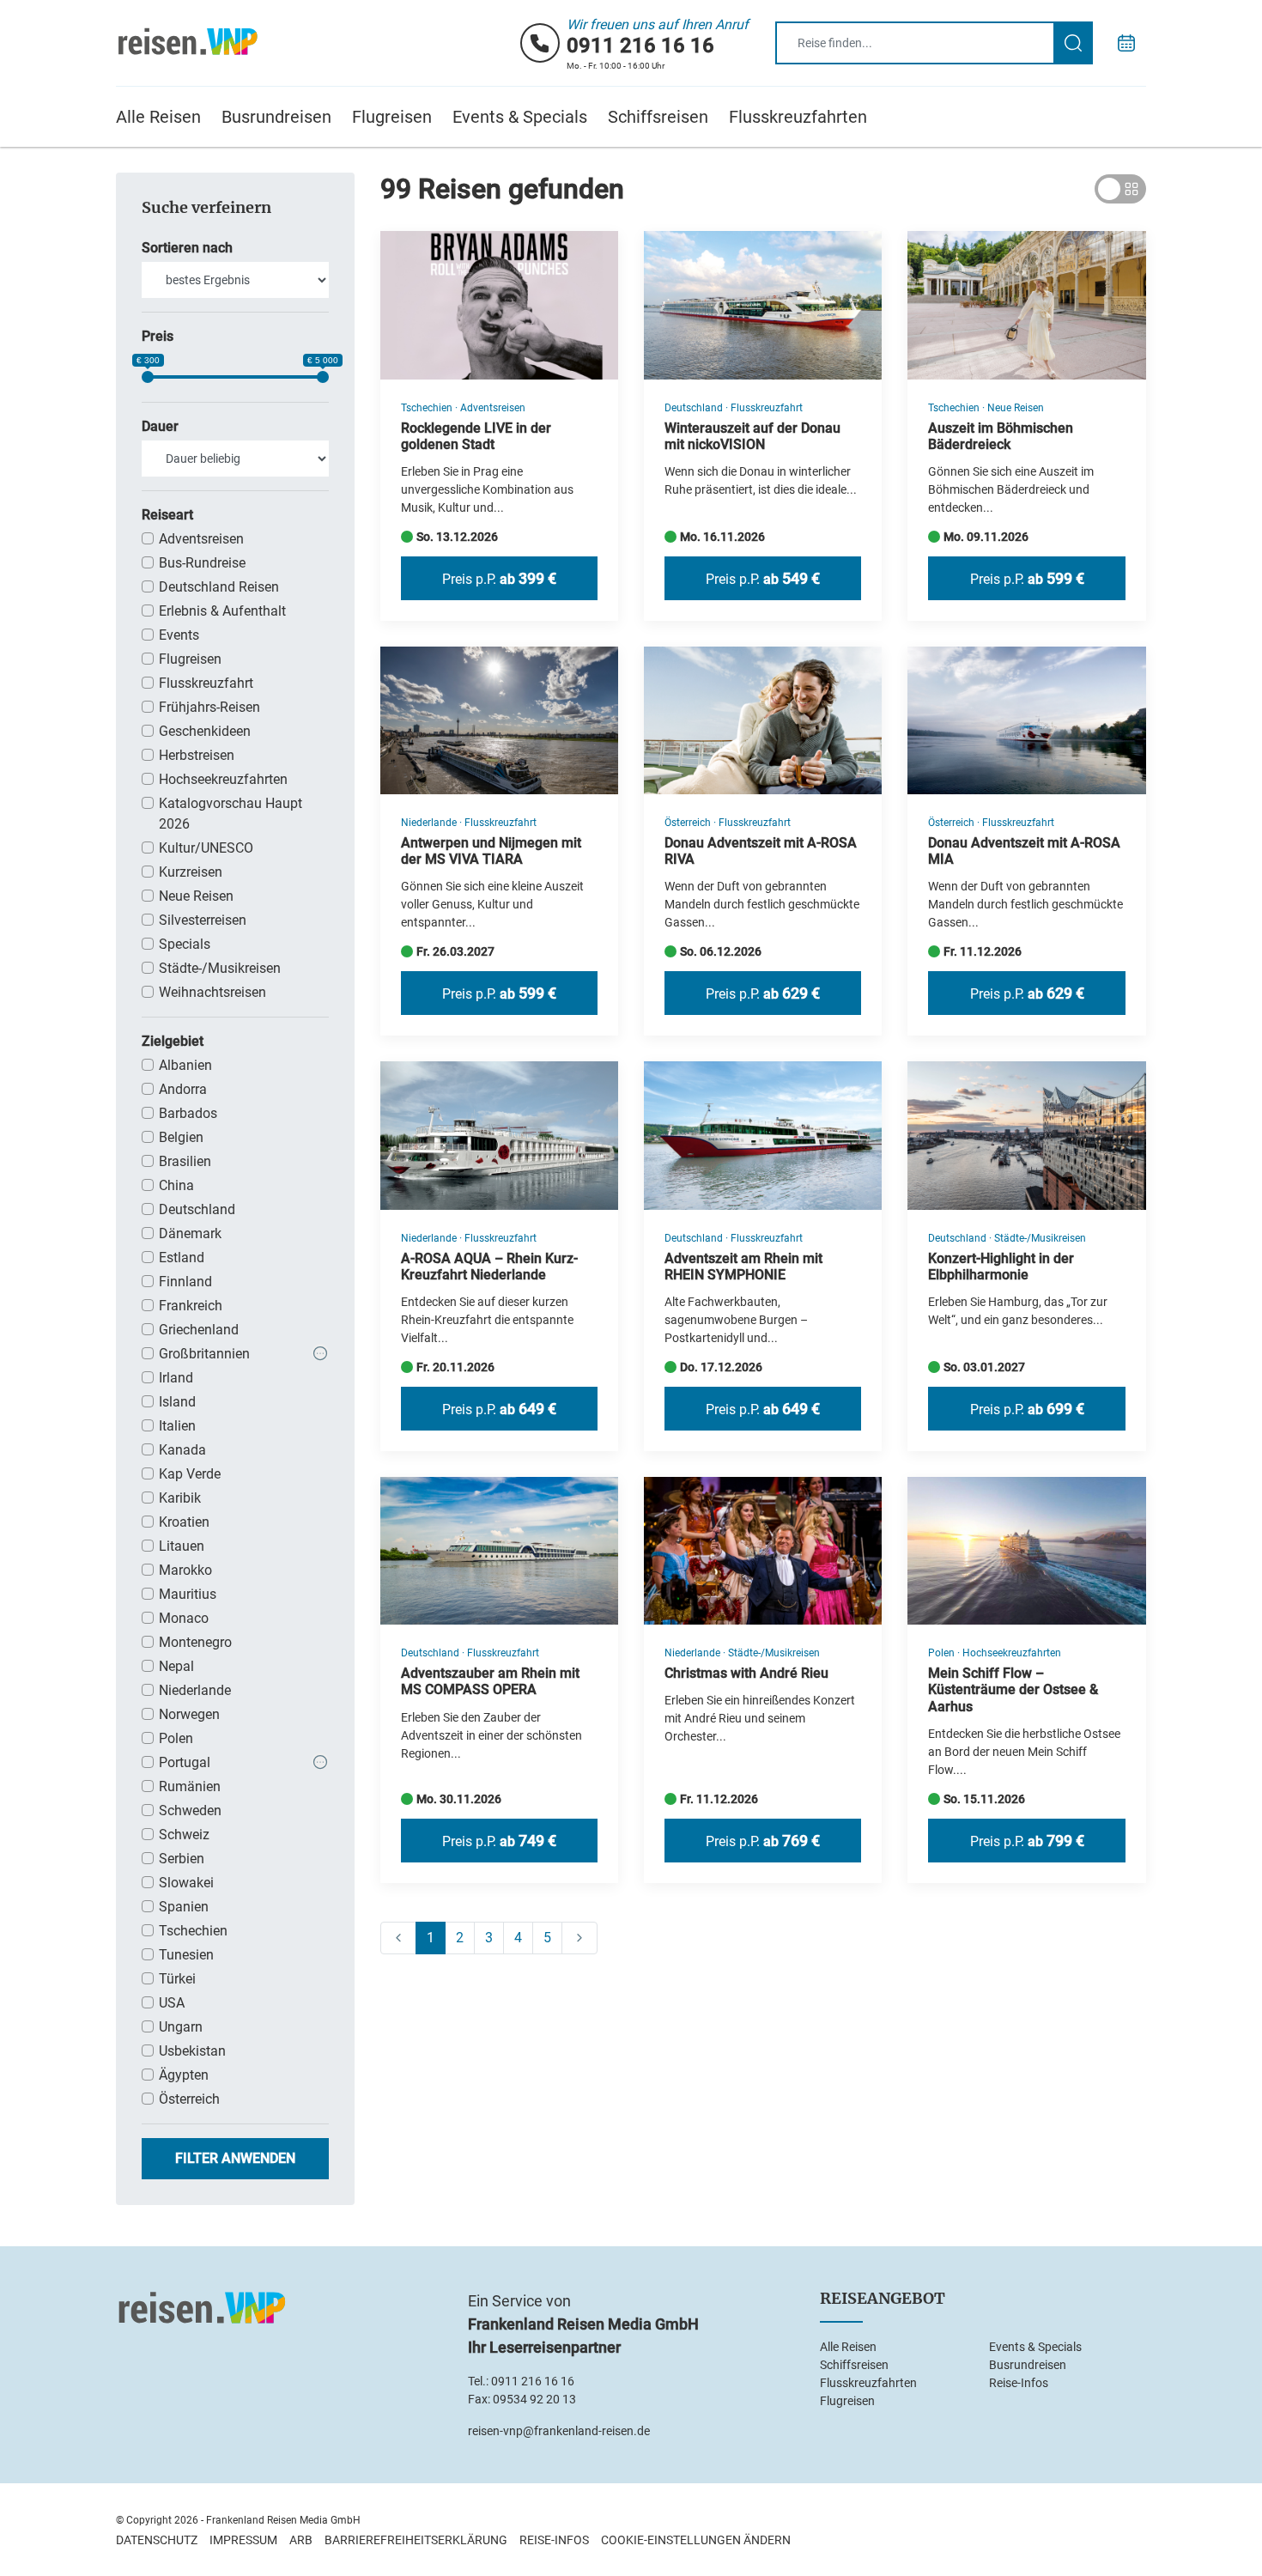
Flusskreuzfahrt (206, 683)
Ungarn (181, 2027)
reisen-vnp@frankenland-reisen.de (559, 2431)
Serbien (182, 1859)
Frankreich (191, 1306)
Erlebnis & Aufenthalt (222, 611)
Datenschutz (157, 2540)
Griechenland (199, 1330)
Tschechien (193, 1931)
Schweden (190, 1810)
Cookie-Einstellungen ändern (696, 2540)
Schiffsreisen (658, 117)
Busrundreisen (276, 117)
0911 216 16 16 (640, 46)
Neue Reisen (196, 896)
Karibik (180, 1498)
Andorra (183, 1089)
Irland (176, 1378)
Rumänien (190, 1786)
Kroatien (184, 1522)
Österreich (189, 2099)
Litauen (182, 1546)
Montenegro (195, 1642)
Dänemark (190, 1233)
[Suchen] (1073, 43)
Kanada (182, 1450)
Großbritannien (204, 1354)
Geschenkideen (205, 731)
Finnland (185, 1282)
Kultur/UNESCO (206, 848)
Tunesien (186, 1955)
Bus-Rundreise (202, 563)
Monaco (184, 1618)
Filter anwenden (235, 2158)
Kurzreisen (191, 872)
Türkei (177, 1979)
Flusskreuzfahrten (798, 117)
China (176, 1185)
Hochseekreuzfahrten (223, 779)
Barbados (188, 1113)
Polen (176, 1738)
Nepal (176, 1666)
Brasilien (185, 1161)
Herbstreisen (197, 755)
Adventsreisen (201, 539)
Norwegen (189, 1714)
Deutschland (197, 1209)
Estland (182, 1258)
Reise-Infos (1019, 2383)
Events (179, 635)
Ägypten (184, 2075)
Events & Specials (520, 117)
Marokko (185, 1570)
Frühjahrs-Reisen (209, 707)
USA (172, 2003)
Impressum (243, 2540)
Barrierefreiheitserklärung (416, 2540)
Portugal (185, 1762)
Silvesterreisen (203, 920)
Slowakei (186, 1883)
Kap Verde (190, 1474)
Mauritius (188, 1594)
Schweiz (184, 1835)
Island (177, 1402)
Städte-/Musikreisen (220, 968)
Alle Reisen (158, 117)
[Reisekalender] (1126, 43)
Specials (185, 944)
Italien (177, 1426)
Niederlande (195, 1690)
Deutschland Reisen (219, 587)
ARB (301, 2540)
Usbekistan (192, 2051)
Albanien (185, 1065)
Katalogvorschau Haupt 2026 (231, 814)
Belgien (181, 1137)
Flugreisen (392, 117)
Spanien (184, 1907)
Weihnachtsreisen (212, 992)
